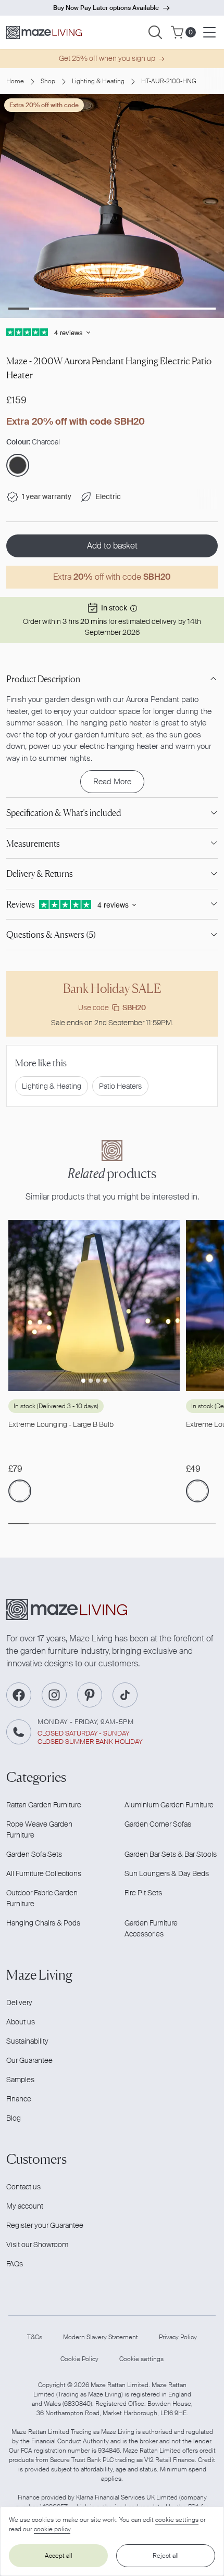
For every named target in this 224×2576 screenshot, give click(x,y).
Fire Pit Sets (143, 1893)
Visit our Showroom (37, 2245)
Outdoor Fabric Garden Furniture (42, 1898)
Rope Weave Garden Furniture (39, 1829)
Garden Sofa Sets (34, 1854)
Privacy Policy (178, 2337)
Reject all (166, 2556)
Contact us (23, 2187)
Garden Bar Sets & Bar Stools (171, 1854)
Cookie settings (141, 2359)
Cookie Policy (79, 2359)
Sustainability (27, 2041)
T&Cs (35, 2337)
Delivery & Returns (40, 873)
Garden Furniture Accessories (151, 1928)
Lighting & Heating (98, 81)
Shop (48, 81)
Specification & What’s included (64, 813)
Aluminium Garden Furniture (169, 1805)
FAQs (15, 2264)
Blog (14, 2118)
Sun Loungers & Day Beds (167, 1873)
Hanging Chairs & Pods (43, 1923)
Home (15, 81)
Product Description (43, 679)
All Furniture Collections (44, 1873)
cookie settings (177, 2520)
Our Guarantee (29, 2060)
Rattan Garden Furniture (44, 1805)
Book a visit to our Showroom (106, 8)
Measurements (33, 843)
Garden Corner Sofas (158, 1824)
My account (25, 2206)
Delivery (19, 2003)
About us (21, 2022)
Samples (20, 2080)
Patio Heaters (120, 1086)
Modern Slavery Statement (101, 2337)
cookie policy (52, 2529)
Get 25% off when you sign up (107, 58)
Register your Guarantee (45, 2225)
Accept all (59, 2556)
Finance (19, 2099)
